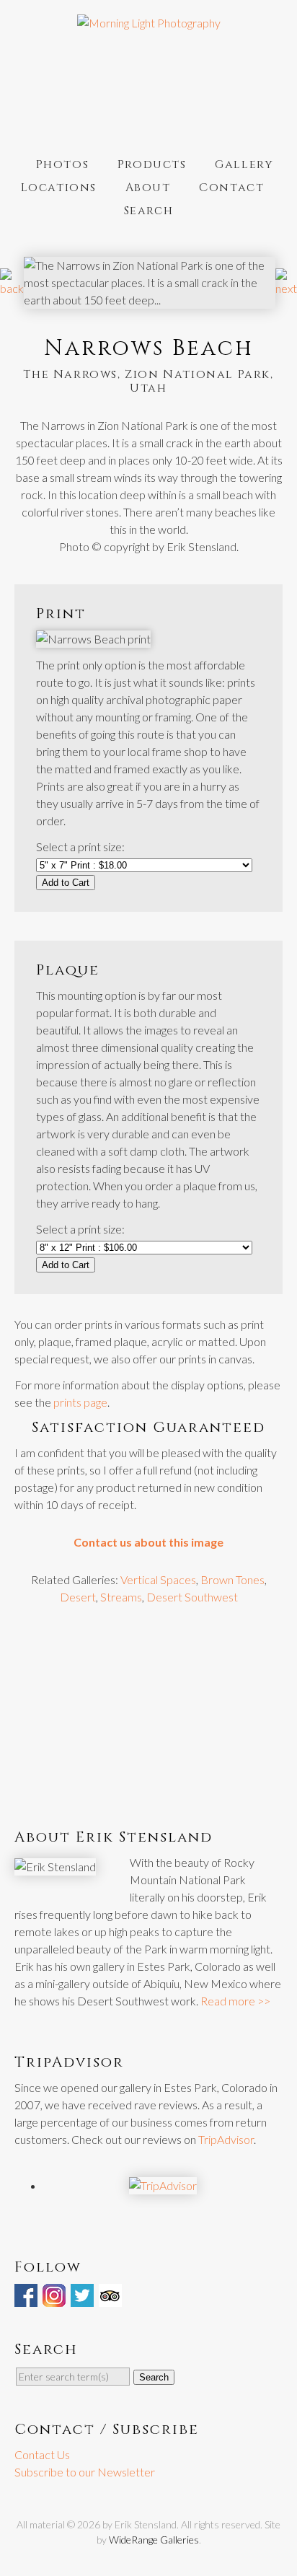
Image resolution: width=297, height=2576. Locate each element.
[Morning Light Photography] (149, 23)
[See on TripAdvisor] (112, 2298)
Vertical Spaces (158, 1579)
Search (149, 211)
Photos (63, 164)
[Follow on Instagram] (56, 2298)
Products (152, 164)
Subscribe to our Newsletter (85, 2472)
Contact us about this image (148, 1542)
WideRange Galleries (154, 2540)
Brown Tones (232, 1579)
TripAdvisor (226, 2139)
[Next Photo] (286, 288)
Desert (78, 1597)
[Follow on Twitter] (84, 2298)
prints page (80, 1402)
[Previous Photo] (12, 288)
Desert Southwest (192, 1597)
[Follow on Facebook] (27, 2298)
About (148, 188)
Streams (121, 1597)
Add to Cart (66, 883)
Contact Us (42, 2454)
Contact (231, 188)
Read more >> (235, 2001)
